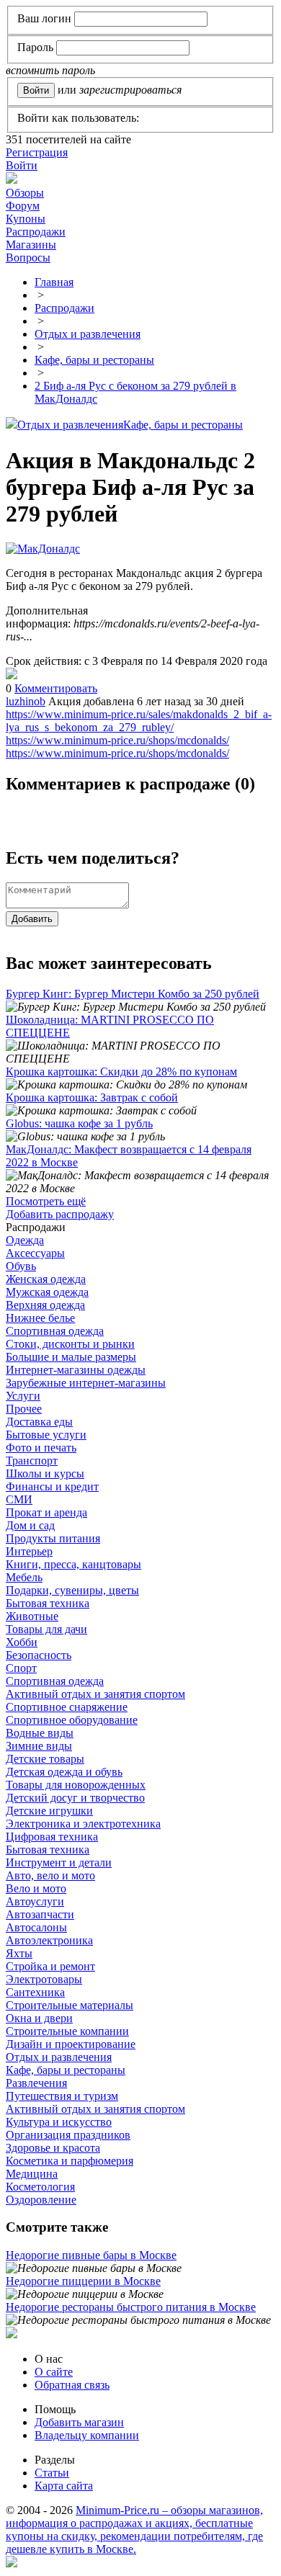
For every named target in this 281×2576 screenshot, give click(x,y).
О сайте (54, 2372)
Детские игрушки (49, 1811)
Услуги (23, 1396)
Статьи (52, 2473)
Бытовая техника (48, 1603)
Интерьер (29, 1551)
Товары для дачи (46, 1629)
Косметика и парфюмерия (70, 2161)
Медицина (32, 2174)
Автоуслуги (35, 1901)
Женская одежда (46, 1279)
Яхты (19, 1953)
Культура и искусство (59, 2122)
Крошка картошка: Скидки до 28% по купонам (121, 1072)
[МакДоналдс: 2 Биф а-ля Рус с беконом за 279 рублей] (12, 675)
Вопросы (28, 258)
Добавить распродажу (60, 1214)
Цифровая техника (52, 1837)
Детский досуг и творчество (75, 1798)
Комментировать (56, 688)
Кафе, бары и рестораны (183, 425)
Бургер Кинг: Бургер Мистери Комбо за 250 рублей (133, 994)
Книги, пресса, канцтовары (73, 1564)
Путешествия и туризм (62, 2096)
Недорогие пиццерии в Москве (83, 2281)
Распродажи (36, 232)
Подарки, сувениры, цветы (72, 1590)
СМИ (19, 1499)
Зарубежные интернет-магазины (86, 1383)
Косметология (40, 2187)
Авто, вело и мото (50, 1875)
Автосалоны (36, 1927)
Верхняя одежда (45, 1305)
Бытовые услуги (46, 1435)
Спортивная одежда (55, 1331)
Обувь (21, 1266)
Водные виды (40, 1733)
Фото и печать (41, 1448)
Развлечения (36, 2083)
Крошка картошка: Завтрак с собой (92, 1097)
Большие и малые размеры (71, 1357)
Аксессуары (35, 1253)
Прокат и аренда (46, 1512)
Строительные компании (67, 2031)
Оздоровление (41, 2200)
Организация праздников (68, 2135)
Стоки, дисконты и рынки (70, 1344)
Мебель (24, 1577)
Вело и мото (36, 1888)
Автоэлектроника (49, 1940)
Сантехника (35, 1992)
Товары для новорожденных (76, 1785)
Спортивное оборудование (72, 1720)
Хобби (22, 1642)
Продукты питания (53, 1538)
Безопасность (39, 1655)
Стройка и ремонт (50, 1966)
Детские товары (45, 1759)
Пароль (35, 47)
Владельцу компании (87, 2435)
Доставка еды (39, 1422)
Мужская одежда (47, 1292)
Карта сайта (64, 2486)
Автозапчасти (40, 1914)
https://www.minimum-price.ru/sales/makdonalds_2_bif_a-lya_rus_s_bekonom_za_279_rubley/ (139, 721)
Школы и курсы (45, 1473)
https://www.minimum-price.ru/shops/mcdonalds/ (117, 740)
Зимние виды (39, 1746)
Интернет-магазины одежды (76, 1370)
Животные (32, 1616)
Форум (23, 206)
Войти (22, 165)
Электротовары (44, 1979)
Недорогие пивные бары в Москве (91, 2255)
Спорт (21, 1668)
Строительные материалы (70, 2005)
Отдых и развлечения (70, 425)
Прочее (24, 1409)
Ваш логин (44, 18)
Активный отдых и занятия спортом (95, 1694)
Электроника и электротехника (83, 1824)
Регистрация (37, 152)
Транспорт (32, 1461)
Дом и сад (30, 1525)
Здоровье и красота (53, 2148)
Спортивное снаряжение (67, 1707)
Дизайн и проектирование (71, 2044)
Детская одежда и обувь (64, 1772)
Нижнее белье (40, 1318)
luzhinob (26, 701)
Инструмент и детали (59, 1862)
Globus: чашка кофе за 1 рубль (79, 1123)
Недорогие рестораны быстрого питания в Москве (131, 2307)
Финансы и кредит (52, 1486)
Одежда (25, 1240)
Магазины (31, 245)
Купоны (26, 219)
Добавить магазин (79, 2422)
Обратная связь (72, 2385)
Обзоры (25, 193)
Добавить (32, 919)
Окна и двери (39, 2018)
